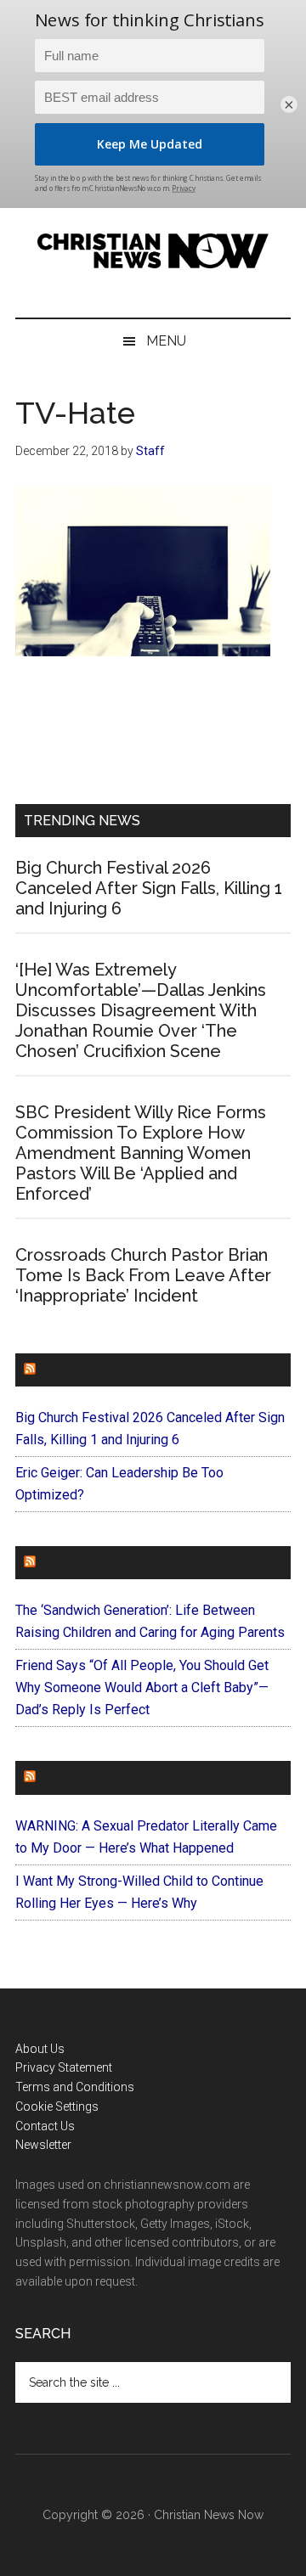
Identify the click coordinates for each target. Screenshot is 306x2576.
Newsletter (43, 2145)
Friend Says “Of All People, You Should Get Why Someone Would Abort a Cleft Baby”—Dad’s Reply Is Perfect (142, 1687)
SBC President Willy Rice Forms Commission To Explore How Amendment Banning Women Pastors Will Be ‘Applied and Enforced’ (141, 1153)
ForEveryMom (93, 1777)
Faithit (65, 1563)
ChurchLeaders (100, 1370)
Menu (166, 341)
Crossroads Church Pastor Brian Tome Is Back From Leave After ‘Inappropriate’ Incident (143, 1275)
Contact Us (45, 2126)
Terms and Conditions (75, 2087)
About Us (40, 2049)
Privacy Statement (64, 2067)
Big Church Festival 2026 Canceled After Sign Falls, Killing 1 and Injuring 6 (149, 888)
